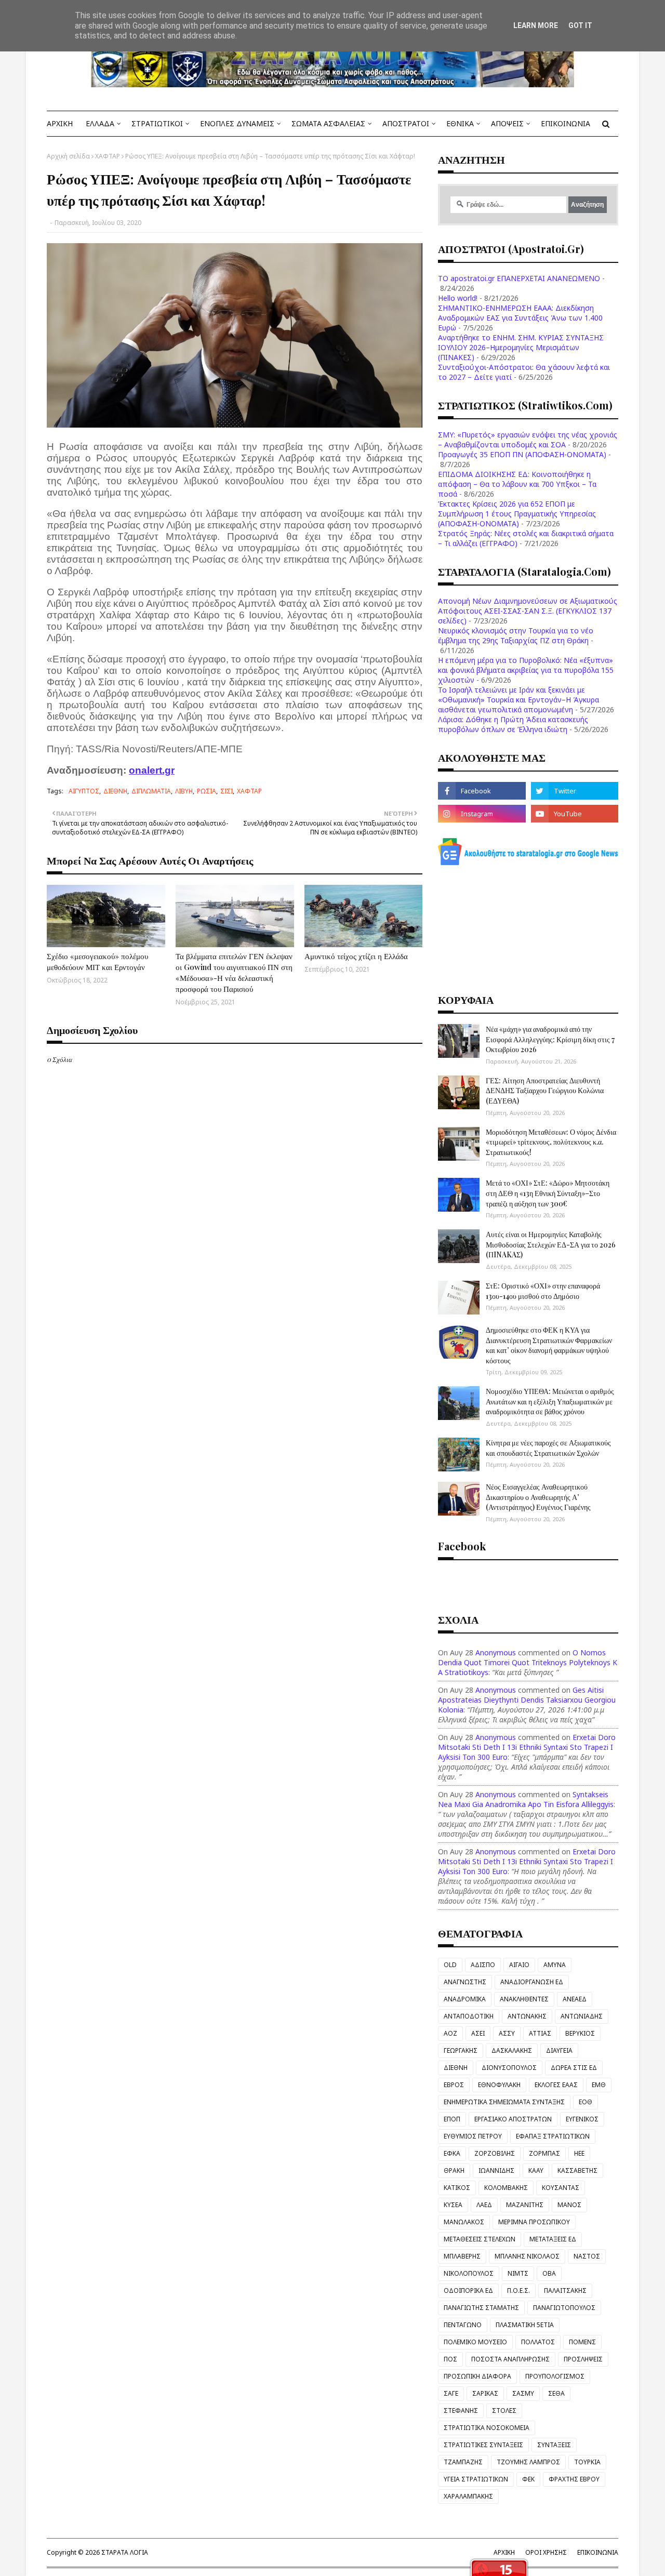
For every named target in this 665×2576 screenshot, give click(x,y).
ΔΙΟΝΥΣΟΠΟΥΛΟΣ (509, 2068)
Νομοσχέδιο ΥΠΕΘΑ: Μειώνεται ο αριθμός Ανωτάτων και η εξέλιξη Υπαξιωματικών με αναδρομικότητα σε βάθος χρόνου (550, 1401)
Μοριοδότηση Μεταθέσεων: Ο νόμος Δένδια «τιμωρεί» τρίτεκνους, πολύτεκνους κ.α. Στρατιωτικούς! (551, 1142)
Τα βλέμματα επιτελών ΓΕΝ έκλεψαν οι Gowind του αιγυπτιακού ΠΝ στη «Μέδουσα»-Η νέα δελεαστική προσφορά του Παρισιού (234, 972)
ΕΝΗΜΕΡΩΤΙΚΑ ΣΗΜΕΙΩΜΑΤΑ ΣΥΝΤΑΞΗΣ (504, 2102)
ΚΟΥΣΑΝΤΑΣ (561, 2188)
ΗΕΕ (579, 2153)
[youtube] (575, 814)
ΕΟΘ (586, 2102)
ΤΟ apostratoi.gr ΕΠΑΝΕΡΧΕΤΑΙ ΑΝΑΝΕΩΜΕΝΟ (519, 278)
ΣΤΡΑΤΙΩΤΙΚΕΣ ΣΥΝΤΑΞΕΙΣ (483, 2445)
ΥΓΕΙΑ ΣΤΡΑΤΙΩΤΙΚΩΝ (476, 2479)
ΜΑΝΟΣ (569, 2205)
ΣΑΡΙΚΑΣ (485, 2393)
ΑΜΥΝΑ (555, 1965)
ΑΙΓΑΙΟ (519, 1965)
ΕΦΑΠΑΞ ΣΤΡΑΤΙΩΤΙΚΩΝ (553, 2136)
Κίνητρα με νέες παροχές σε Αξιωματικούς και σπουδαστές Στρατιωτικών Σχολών (548, 1448)
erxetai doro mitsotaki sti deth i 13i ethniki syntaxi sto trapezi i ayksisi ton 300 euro (527, 1747)
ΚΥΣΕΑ (453, 2205)
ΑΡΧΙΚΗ (504, 2552)
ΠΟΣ (450, 2359)
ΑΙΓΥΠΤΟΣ (84, 791)
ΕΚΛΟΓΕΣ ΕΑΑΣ (556, 2085)
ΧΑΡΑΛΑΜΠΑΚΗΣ (468, 2496)
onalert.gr (152, 770)
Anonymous (496, 1652)
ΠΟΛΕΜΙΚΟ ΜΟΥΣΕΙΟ (475, 2342)
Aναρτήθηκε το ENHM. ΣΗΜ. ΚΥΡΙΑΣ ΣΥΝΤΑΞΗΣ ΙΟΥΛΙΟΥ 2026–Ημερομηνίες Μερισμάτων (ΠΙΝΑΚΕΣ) (521, 347)
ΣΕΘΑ (556, 2393)
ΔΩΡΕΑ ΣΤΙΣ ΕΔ (574, 2068)
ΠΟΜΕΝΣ (582, 2342)
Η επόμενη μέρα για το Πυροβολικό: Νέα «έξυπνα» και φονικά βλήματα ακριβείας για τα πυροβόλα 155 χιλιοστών (526, 670)
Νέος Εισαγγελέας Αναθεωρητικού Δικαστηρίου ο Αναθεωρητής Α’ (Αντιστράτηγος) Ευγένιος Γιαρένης (538, 1497)
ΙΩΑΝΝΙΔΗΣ (496, 2170)
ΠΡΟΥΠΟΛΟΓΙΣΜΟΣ (555, 2376)
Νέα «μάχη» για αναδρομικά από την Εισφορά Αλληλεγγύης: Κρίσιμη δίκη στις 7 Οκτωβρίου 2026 (550, 1039)
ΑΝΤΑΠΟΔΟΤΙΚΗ (469, 2016)
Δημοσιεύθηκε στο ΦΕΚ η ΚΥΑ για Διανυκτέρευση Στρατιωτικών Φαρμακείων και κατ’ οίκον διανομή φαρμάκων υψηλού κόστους (549, 1345)
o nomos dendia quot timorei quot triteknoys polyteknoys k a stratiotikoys (528, 1662)
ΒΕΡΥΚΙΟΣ (580, 2033)
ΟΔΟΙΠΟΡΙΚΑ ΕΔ (468, 2290)
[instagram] (482, 814)
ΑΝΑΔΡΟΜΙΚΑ (465, 1999)
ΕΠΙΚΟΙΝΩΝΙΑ (598, 2552)
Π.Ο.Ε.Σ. (518, 2290)
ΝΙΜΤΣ (518, 2273)
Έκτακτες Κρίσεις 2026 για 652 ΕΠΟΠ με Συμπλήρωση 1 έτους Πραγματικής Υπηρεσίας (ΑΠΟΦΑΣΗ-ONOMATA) (517, 514)
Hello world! (458, 298)
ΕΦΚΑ (452, 2153)
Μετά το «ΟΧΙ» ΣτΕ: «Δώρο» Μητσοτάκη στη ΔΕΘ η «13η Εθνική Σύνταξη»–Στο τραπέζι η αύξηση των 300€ (548, 1193)
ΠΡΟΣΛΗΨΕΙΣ (583, 2359)
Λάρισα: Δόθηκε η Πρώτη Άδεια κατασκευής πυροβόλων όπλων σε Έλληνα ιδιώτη (513, 724)
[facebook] (482, 791)
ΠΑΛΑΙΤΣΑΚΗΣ (565, 2290)
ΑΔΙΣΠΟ (483, 1965)
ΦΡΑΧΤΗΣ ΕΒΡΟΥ (574, 2479)
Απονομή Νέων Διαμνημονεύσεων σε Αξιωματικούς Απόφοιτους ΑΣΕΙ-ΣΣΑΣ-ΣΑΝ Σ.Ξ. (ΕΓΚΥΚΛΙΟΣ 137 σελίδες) (528, 611)
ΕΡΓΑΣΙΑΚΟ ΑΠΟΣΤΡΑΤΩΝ (513, 2119)
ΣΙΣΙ (227, 791)
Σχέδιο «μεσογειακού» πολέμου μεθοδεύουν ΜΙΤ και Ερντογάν (97, 961)
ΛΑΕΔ (484, 2205)
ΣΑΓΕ (451, 2393)
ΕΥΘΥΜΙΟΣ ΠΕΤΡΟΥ (473, 2136)
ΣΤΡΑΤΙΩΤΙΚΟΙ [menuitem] (157, 123)
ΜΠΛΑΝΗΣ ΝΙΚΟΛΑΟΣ (527, 2256)
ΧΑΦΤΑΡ (108, 156)
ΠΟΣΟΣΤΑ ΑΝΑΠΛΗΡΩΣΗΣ (510, 2359)
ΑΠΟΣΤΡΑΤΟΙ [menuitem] (406, 123)
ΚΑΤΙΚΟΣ (457, 2188)
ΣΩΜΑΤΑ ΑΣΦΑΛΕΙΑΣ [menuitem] (328, 123)
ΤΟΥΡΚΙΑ (587, 2462)
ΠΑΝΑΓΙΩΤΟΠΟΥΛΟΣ (564, 2308)
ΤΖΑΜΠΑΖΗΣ (463, 2462)
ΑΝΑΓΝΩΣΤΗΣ (465, 1982)
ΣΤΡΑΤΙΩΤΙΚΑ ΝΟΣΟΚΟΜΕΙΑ (487, 2428)
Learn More (536, 25)
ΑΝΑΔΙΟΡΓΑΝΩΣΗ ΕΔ (532, 1982)
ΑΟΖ (450, 2033)
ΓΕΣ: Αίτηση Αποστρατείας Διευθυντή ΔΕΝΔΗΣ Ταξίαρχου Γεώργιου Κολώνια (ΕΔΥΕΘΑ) (545, 1091)
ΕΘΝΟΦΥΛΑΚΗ (499, 2085)
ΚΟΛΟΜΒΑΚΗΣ (506, 2188)
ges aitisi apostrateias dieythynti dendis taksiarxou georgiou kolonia (527, 1700)
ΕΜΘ (599, 2085)
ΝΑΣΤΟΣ (587, 2256)
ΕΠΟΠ (452, 2119)
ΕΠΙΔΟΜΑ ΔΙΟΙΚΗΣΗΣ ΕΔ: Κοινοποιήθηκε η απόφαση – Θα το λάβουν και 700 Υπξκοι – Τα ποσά (517, 484)
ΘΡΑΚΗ (454, 2170)
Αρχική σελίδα (68, 156)
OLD (450, 1965)
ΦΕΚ (528, 2479)
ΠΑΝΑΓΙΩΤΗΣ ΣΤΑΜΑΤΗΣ (481, 2308)
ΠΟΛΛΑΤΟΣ (538, 2342)
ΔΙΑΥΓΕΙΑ (559, 2050)
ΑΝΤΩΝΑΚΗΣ (527, 2016)
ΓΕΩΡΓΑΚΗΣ (461, 2050)
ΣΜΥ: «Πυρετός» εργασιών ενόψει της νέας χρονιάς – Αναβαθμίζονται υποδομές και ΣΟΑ (528, 440)
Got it (580, 25)
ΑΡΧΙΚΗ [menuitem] (60, 123)
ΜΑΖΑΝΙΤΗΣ (525, 2205)
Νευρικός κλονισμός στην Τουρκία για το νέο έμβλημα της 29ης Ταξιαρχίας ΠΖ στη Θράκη (516, 635)
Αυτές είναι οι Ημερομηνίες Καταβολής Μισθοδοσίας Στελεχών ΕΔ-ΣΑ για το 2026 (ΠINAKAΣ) (551, 1244)
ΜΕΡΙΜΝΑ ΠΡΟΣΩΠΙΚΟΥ (534, 2222)
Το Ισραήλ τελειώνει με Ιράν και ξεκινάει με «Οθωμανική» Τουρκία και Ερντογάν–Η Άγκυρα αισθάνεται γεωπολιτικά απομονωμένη (518, 700)
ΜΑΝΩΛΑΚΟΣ (464, 2222)
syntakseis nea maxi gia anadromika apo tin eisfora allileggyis (526, 1799)
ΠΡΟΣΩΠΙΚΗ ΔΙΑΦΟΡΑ (477, 2376)
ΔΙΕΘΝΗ (115, 791)
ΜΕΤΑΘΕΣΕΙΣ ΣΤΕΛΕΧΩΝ (480, 2239)
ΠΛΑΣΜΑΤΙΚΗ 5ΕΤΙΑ (525, 2325)
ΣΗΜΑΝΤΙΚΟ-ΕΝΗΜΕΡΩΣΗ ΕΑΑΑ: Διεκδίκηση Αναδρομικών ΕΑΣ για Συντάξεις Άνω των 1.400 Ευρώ (520, 318)
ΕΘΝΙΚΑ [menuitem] (460, 123)
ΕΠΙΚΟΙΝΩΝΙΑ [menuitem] (566, 123)
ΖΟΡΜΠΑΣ (544, 2153)
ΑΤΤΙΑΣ (540, 2033)
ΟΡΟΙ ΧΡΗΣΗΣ (546, 2552)
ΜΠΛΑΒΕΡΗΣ (462, 2256)
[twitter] (575, 791)
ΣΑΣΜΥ (523, 2393)
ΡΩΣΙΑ (207, 791)
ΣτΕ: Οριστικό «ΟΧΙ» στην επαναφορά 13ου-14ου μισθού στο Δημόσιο (543, 1291)
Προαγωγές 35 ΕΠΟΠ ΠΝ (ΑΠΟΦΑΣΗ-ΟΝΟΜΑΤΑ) (522, 454)
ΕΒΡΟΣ (454, 2085)
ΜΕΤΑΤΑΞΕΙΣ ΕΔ (553, 2239)
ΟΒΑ (549, 2273)
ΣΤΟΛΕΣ (504, 2411)
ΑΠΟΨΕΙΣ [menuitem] (507, 123)
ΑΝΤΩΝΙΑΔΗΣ (582, 2016)
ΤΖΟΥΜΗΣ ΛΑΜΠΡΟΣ (528, 2462)
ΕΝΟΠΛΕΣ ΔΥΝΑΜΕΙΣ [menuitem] (237, 123)
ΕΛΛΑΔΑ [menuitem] (100, 123)
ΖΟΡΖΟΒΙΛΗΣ (495, 2153)
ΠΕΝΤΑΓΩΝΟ (463, 2325)
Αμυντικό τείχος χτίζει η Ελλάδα (356, 956)
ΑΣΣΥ (507, 2033)
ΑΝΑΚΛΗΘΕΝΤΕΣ (524, 1999)
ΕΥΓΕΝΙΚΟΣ (582, 2119)
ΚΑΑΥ (536, 2170)
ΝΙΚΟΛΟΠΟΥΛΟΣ (469, 2273)
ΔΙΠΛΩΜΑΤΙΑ (151, 791)
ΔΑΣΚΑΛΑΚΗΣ (512, 2050)
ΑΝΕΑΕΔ (575, 1999)
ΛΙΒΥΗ (184, 791)
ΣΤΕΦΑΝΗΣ (461, 2411)
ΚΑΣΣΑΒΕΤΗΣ (577, 2170)
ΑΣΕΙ (478, 2033)
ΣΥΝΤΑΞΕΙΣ (554, 2445)
